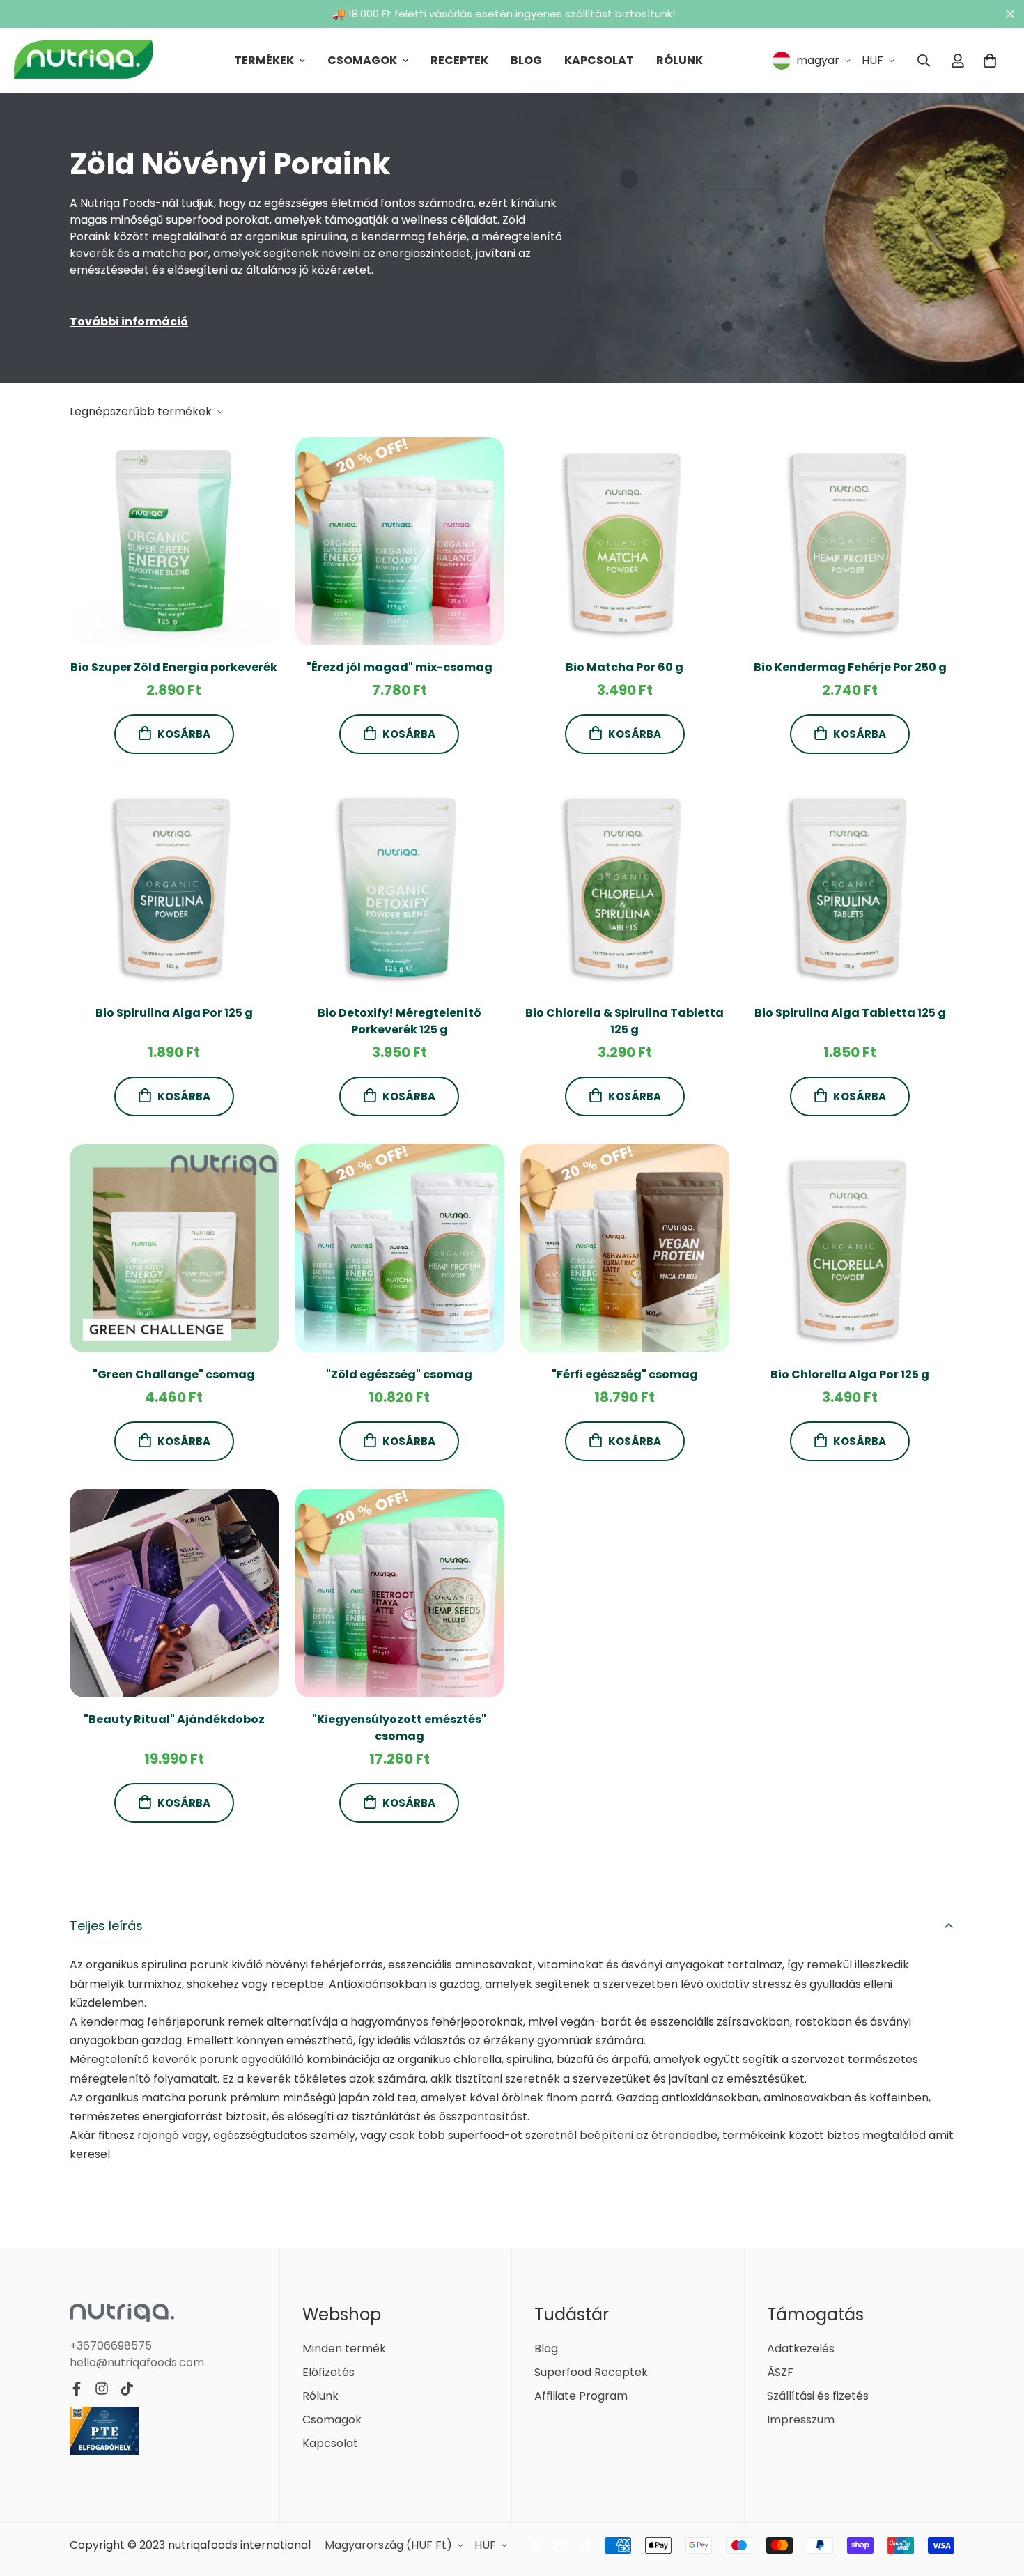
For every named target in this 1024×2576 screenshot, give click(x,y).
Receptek (459, 60)
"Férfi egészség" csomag (625, 1374)
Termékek (264, 60)
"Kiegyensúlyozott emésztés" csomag (399, 1728)
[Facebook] (77, 2389)
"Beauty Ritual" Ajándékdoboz (174, 1719)
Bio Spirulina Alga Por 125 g (174, 1013)
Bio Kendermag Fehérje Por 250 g (850, 667)
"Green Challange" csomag (174, 1374)
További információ (129, 322)
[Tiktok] (127, 2389)
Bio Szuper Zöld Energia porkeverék (174, 667)
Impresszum (801, 2420)
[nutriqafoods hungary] (84, 61)
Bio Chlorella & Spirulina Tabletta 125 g (625, 1021)
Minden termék (344, 2349)
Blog (526, 60)
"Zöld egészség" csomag (399, 1374)
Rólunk (680, 60)
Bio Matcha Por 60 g (625, 667)
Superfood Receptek (591, 2372)
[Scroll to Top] (997, 2500)
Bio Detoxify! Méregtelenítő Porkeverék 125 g (399, 1021)
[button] (990, 61)
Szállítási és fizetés (818, 2396)
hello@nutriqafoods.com (137, 2362)
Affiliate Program (581, 2396)
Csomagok (362, 60)
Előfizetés (328, 2372)
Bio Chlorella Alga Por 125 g (850, 1374)
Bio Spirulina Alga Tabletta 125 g (850, 1013)
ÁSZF (780, 2372)
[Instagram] (102, 2389)
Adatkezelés (801, 2349)
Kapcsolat (599, 60)
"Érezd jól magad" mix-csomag (399, 667)
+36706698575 (111, 2345)
